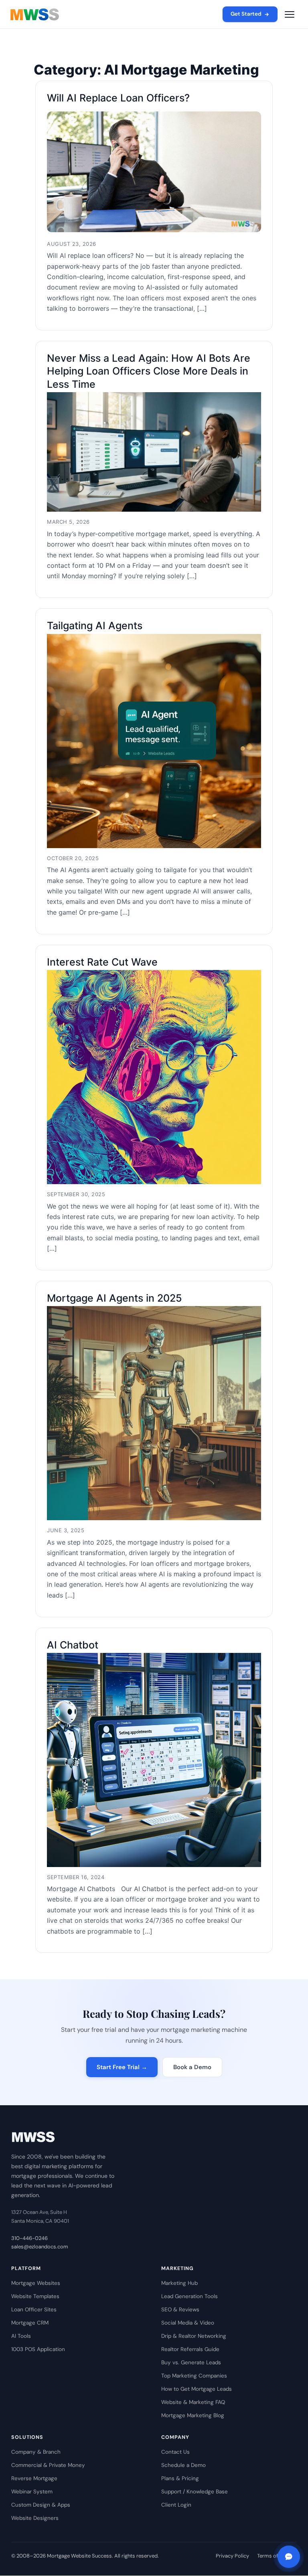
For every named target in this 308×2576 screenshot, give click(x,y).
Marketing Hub (179, 2283)
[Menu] (290, 14)
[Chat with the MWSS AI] (289, 2557)
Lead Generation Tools (189, 2296)
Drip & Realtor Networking (194, 2336)
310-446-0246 (29, 2238)
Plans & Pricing (180, 2478)
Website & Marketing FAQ (193, 2402)
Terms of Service (277, 2556)
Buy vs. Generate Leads (191, 2362)
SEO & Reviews (180, 2310)
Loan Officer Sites (34, 2310)
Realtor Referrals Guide (190, 2349)
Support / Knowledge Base (195, 2492)
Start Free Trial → (122, 2067)
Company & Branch (36, 2452)
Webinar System (32, 2492)
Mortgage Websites (36, 2283)
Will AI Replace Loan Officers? (118, 98)
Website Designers (35, 2518)
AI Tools (21, 2336)
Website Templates (35, 2296)
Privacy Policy (232, 2556)
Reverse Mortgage (34, 2478)
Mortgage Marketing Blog (193, 2415)
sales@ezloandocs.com (40, 2247)
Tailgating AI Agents (95, 626)
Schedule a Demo (183, 2465)
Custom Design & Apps (41, 2505)
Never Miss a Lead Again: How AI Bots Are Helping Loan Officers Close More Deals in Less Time (149, 371)
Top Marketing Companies (194, 2376)
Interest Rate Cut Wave (102, 962)
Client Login (176, 2505)
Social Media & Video (188, 2323)
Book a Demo (192, 2067)
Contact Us (175, 2452)
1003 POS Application (38, 2349)
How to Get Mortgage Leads (197, 2389)
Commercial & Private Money (48, 2465)
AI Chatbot (73, 1645)
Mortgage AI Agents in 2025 (114, 1298)
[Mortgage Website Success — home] (35, 14)
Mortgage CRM (30, 2323)
